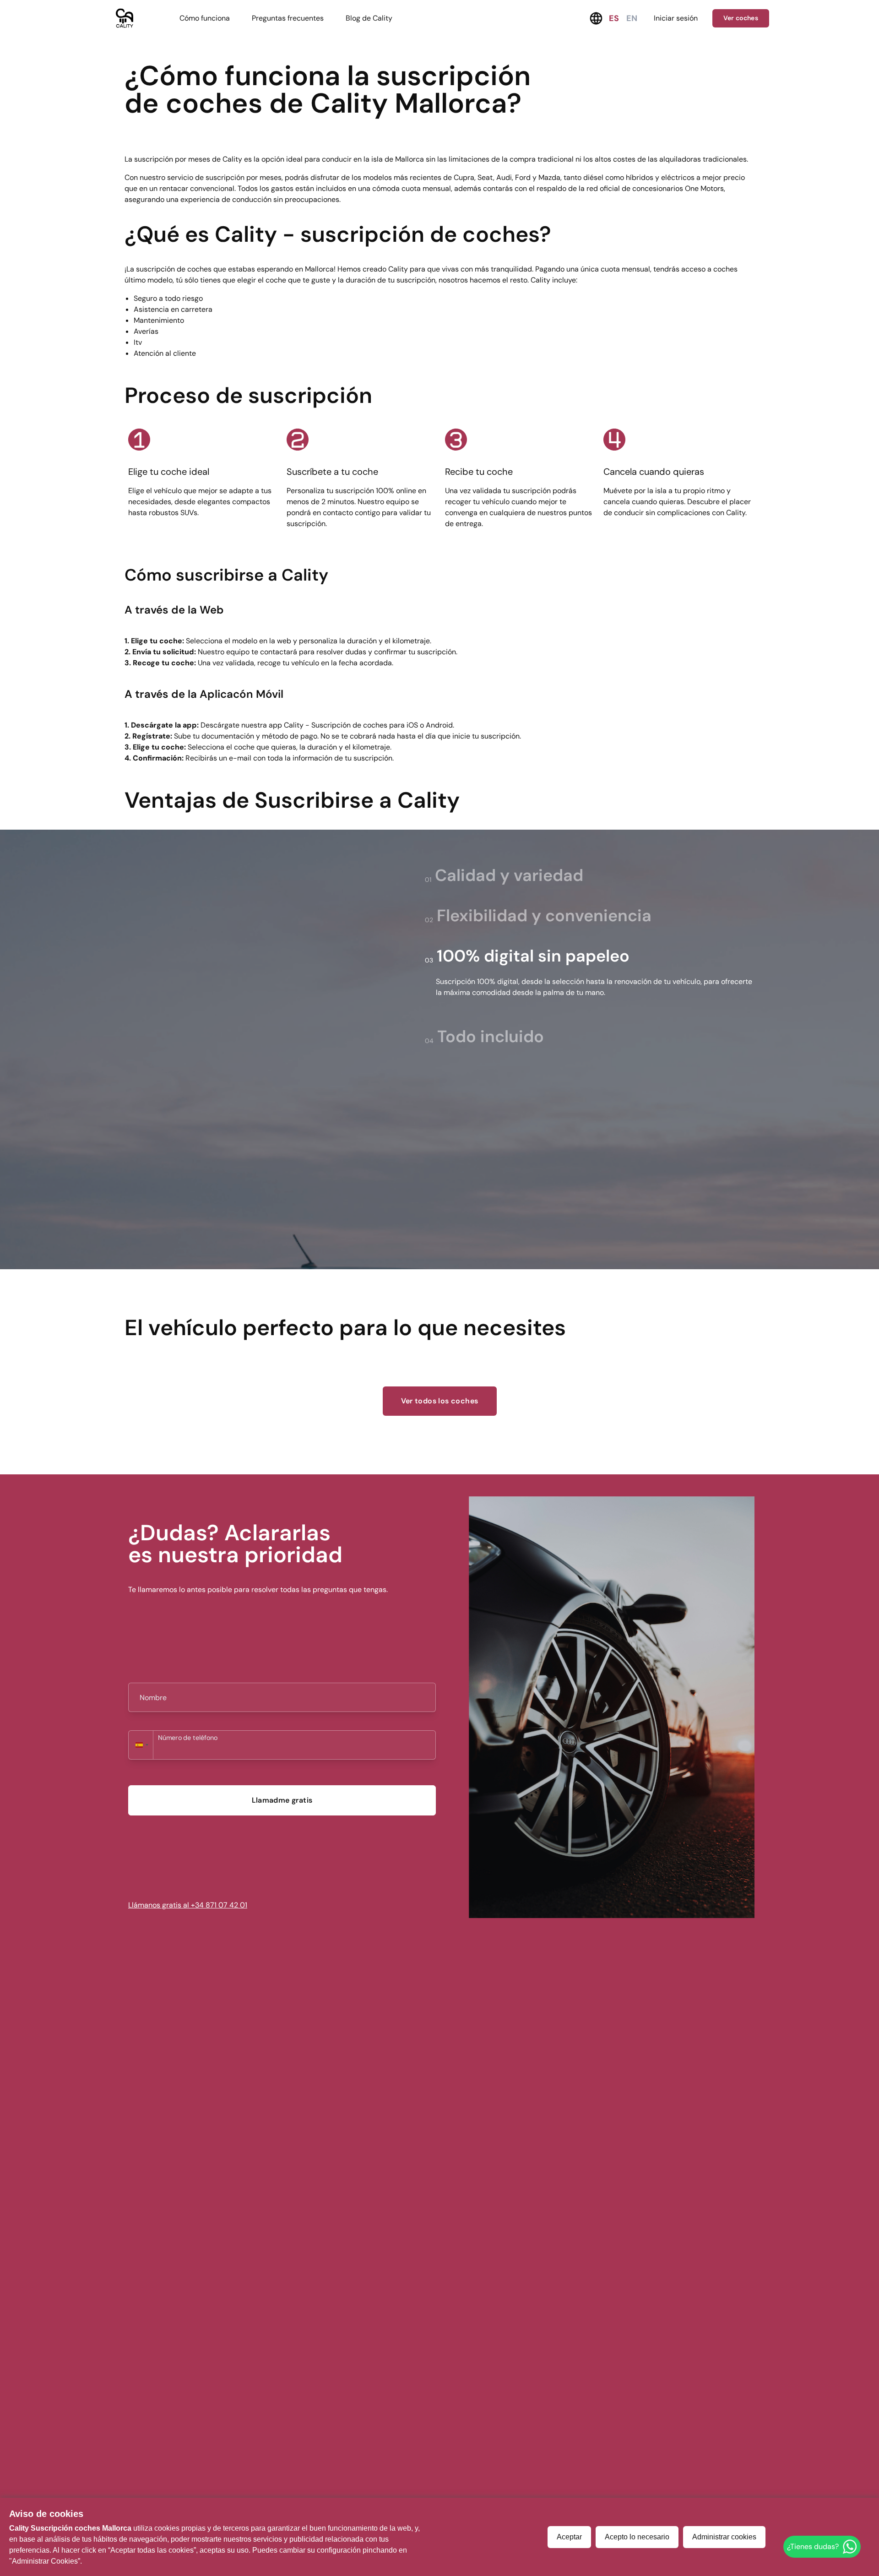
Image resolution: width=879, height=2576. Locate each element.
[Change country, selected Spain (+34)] (141, 1745)
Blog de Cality (369, 18)
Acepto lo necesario (637, 2537)
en (632, 18)
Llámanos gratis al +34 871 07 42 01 (188, 1905)
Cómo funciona (205, 18)
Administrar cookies (724, 2537)
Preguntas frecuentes (288, 18)
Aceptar (569, 2537)
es (614, 18)
